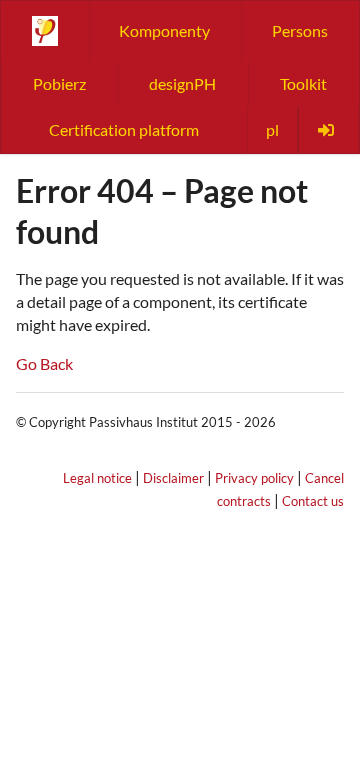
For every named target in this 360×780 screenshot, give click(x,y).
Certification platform (124, 129)
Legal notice (97, 478)
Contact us (313, 501)
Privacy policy (254, 478)
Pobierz (59, 83)
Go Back (44, 363)
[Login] (328, 130)
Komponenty (164, 30)
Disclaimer (173, 478)
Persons (300, 30)
